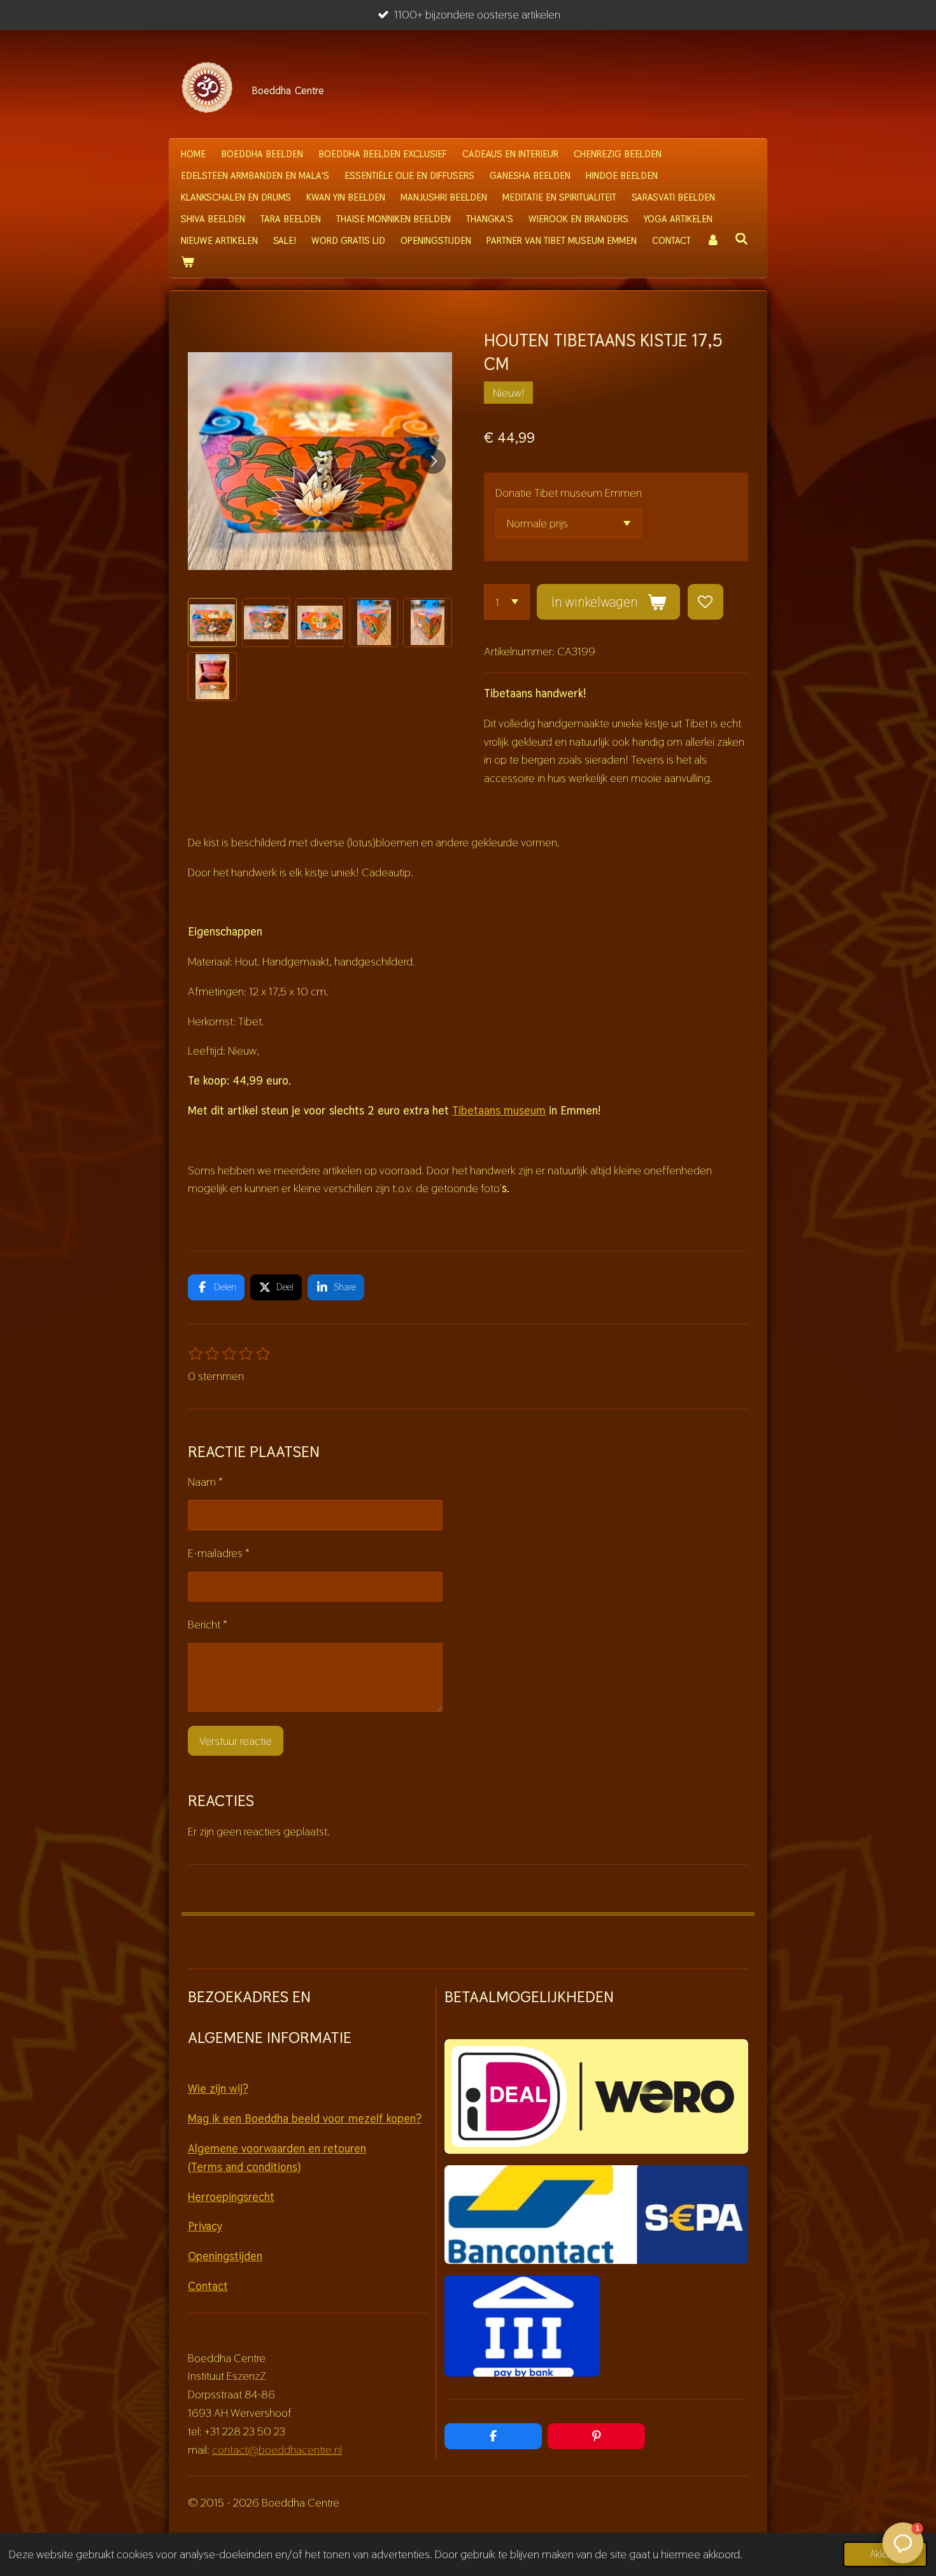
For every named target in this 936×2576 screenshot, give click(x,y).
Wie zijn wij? (218, 2089)
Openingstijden (225, 2256)
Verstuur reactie (236, 1741)
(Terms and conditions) (244, 2167)
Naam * (205, 1482)
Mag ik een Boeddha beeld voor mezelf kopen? (305, 2118)
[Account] (713, 241)
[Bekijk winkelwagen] (188, 262)
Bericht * (208, 1624)
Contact (208, 2286)
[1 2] (507, 602)
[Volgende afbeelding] (433, 461)
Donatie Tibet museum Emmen (569, 493)
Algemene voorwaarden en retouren (277, 2148)
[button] (212, 623)
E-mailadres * (219, 1553)
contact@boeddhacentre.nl (277, 2450)
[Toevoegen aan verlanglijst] (706, 602)
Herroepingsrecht (231, 2197)
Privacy (205, 2226)
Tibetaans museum (499, 1110)
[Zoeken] (741, 239)
